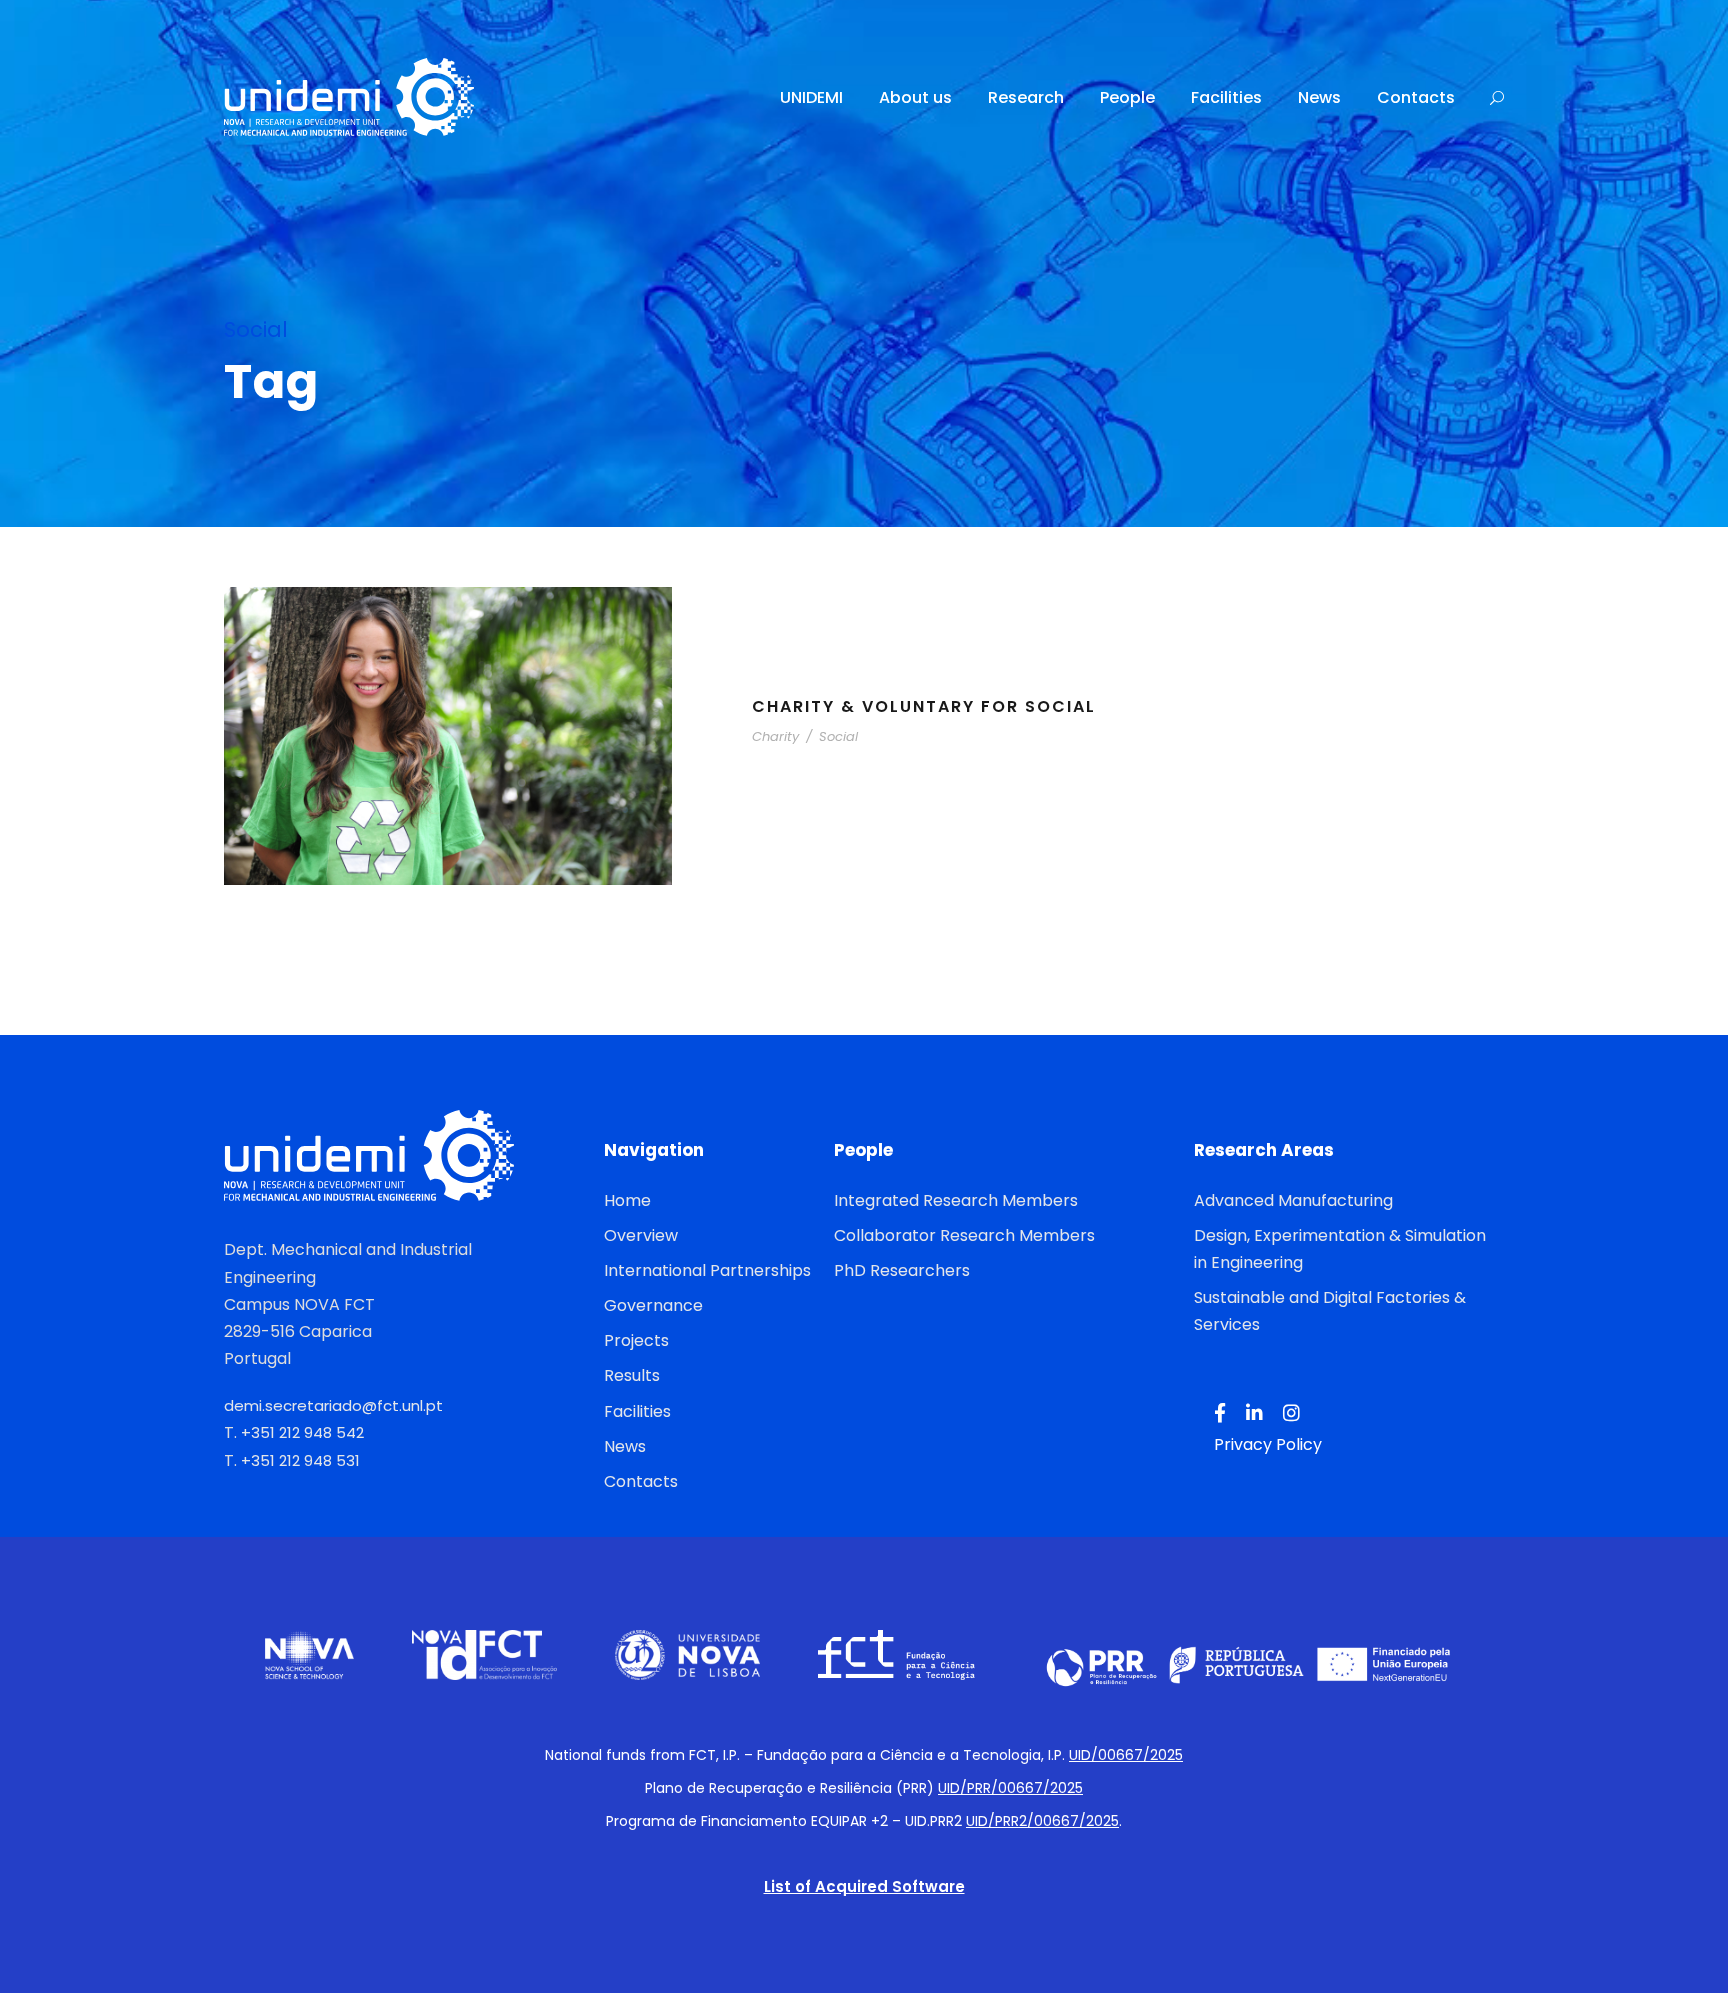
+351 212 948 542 (302, 1432)
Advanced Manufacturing (1293, 1200)
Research (1026, 97)
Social (838, 736)
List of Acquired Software (864, 1886)
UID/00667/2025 (1126, 1755)
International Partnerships (707, 1270)
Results (632, 1375)
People (1127, 97)
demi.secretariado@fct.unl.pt (333, 1405)
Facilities (1226, 97)
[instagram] (1291, 1414)
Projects (636, 1340)
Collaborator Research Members (964, 1235)
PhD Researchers (902, 1270)
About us (915, 97)
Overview (641, 1235)
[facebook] (1220, 1414)
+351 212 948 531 (300, 1460)
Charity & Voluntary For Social (924, 706)
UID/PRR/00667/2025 (1010, 1788)
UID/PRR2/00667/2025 (1042, 1821)
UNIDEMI (811, 97)
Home (627, 1200)
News (1319, 97)
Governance (653, 1305)
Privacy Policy (1268, 1444)
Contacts (1416, 97)
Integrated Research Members (956, 1200)
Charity (775, 736)
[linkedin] (1254, 1414)
